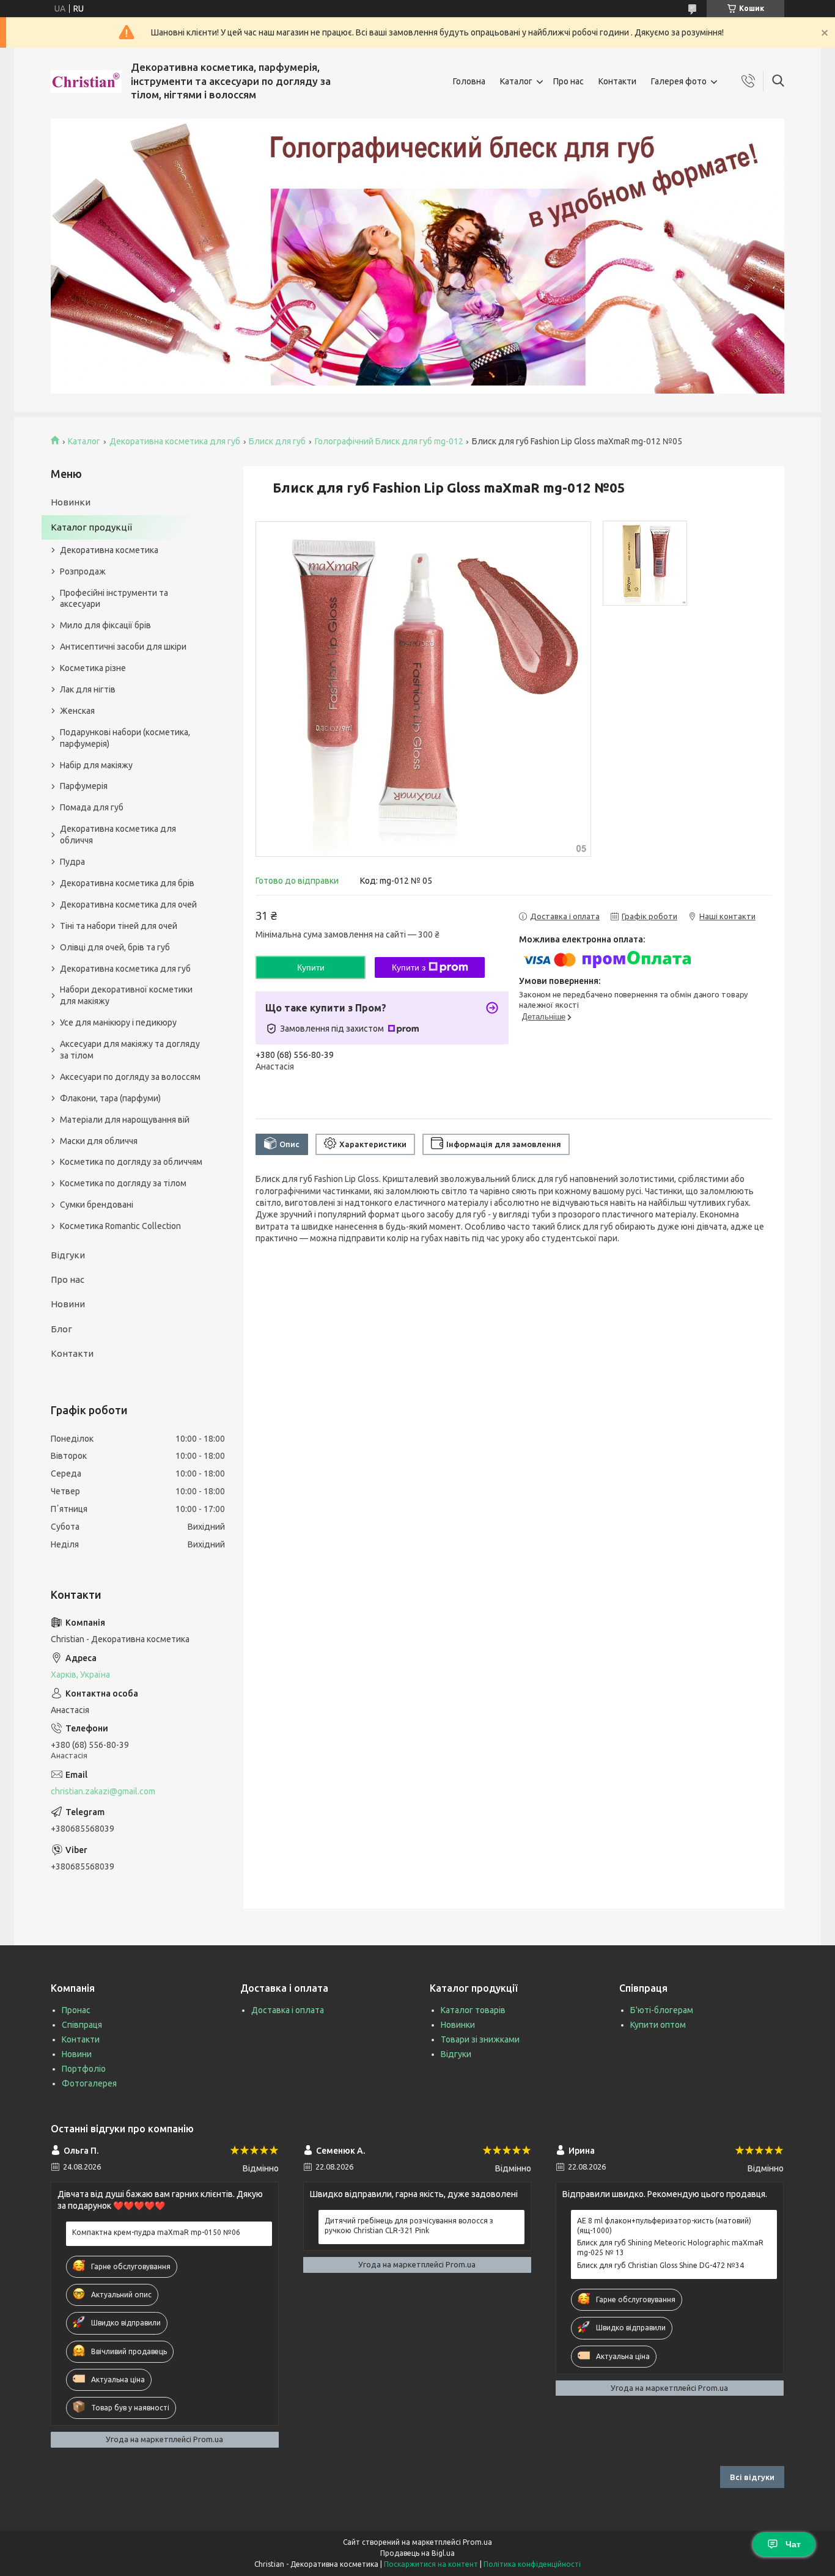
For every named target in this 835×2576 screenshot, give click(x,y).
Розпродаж (83, 571)
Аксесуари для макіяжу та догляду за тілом (130, 1050)
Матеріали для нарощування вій (125, 1120)
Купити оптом (658, 2025)
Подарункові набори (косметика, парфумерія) (125, 738)
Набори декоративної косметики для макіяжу (126, 995)
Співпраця (82, 2025)
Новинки (71, 502)
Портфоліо (84, 2069)
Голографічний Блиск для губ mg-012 (389, 441)
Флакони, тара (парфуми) (110, 1098)
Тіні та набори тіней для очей (119, 926)
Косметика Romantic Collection (120, 1226)
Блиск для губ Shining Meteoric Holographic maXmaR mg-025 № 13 (670, 2248)
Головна (469, 81)
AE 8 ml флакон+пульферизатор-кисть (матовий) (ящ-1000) (664, 2226)
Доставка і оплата (288, 2010)
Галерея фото (679, 81)
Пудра (72, 862)
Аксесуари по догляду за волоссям (130, 1077)
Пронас (76, 2010)
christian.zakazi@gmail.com (103, 1791)
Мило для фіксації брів (105, 625)
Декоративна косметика (109, 550)
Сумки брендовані (97, 1205)
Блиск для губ (277, 441)
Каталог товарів (473, 2010)
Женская (77, 711)
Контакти (617, 81)
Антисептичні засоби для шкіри (123, 647)
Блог (61, 1329)
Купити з (409, 967)
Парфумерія (84, 786)
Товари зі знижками (480, 2039)
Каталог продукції (91, 527)
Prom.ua (477, 2542)
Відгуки (68, 1255)
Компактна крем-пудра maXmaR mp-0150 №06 (156, 2232)
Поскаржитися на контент (431, 2564)
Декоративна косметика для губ (175, 441)
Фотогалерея (89, 2083)
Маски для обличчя (99, 1141)
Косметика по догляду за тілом (123, 1183)
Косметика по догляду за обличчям (131, 1162)
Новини (68, 1304)
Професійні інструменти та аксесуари (114, 599)
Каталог (516, 81)
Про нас (568, 81)
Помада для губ (92, 807)
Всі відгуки (752, 2477)
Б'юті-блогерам (662, 2010)
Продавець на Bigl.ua (417, 2553)
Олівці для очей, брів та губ (115, 947)
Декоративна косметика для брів (127, 883)
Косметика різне (93, 668)
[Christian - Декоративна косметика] (86, 82)
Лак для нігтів (88, 689)
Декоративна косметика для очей (128, 905)
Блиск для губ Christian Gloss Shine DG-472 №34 (660, 2265)
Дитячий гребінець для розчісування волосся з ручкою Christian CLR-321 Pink (409, 2226)
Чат (793, 2544)
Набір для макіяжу (96, 765)
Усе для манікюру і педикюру (118, 1022)
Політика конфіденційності (532, 2564)
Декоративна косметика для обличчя (118, 835)
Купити (311, 967)
